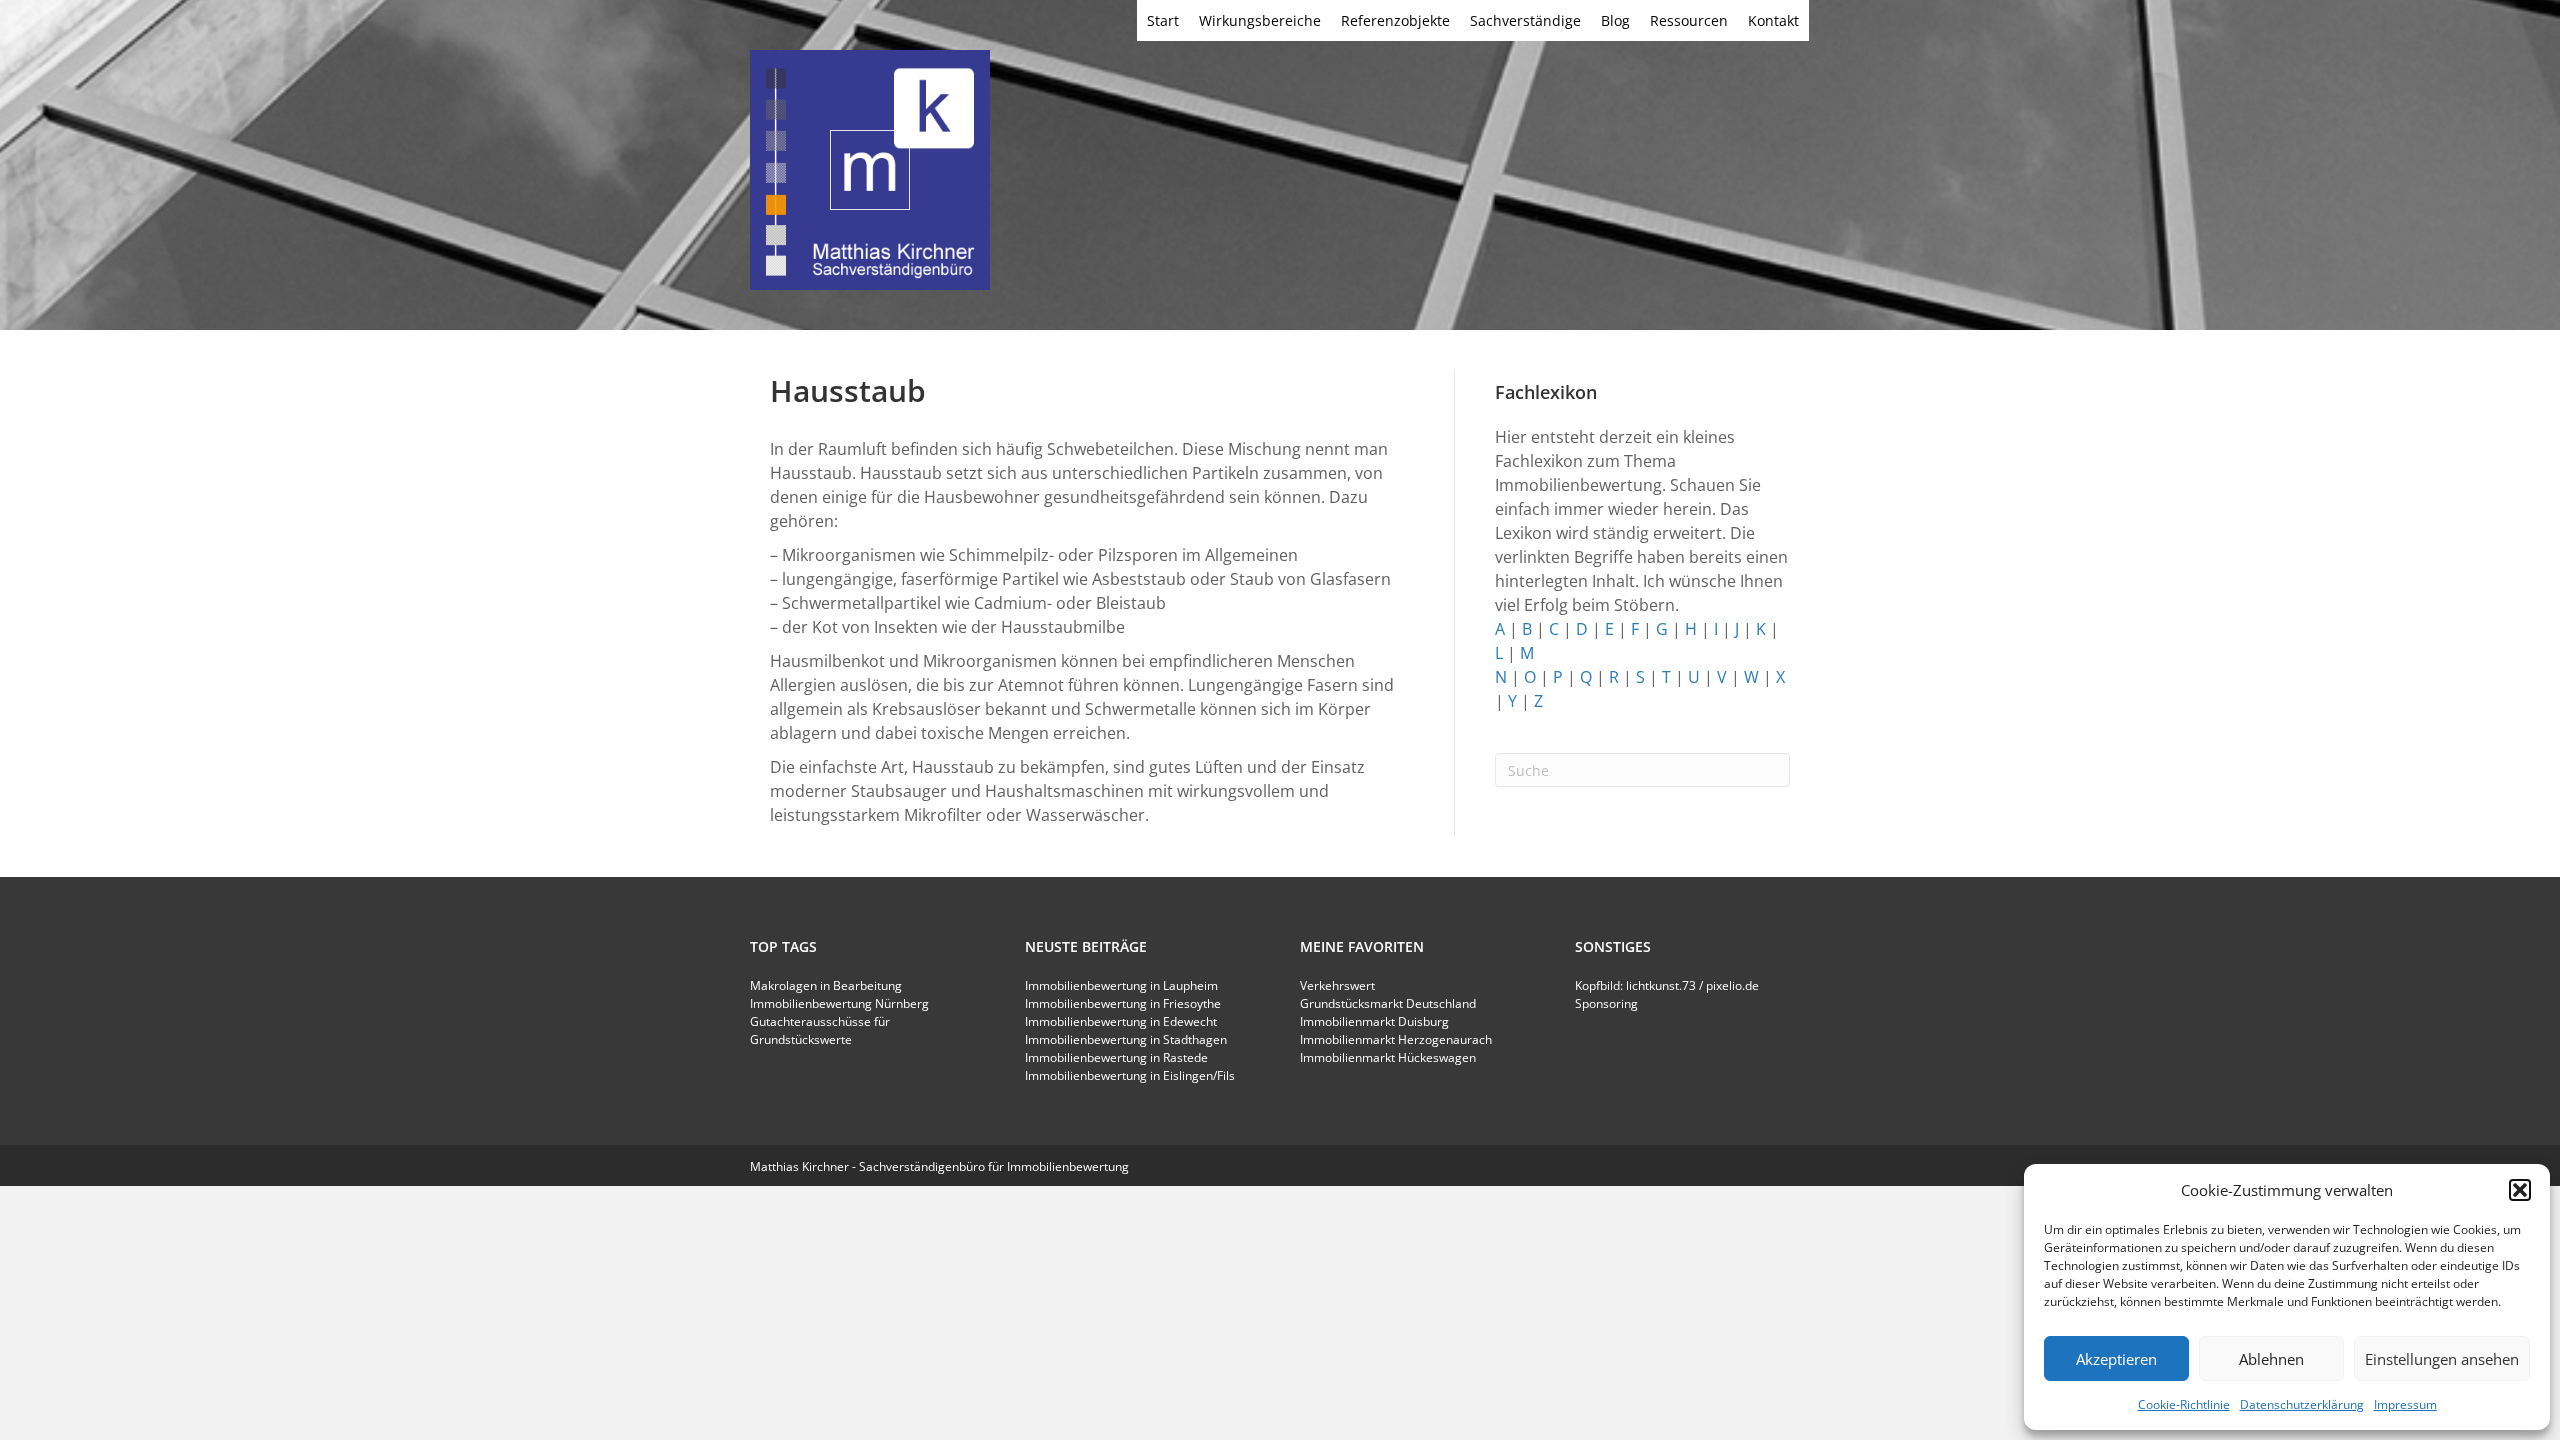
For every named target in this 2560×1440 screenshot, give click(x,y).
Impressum (2405, 1404)
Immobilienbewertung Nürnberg (839, 1003)
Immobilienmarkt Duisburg (1374, 1021)
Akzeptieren (2116, 1359)
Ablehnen (2271, 1359)
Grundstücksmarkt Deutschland (1388, 1003)
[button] (2520, 1190)
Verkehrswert (1337, 985)
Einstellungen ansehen (2442, 1359)
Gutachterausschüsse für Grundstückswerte (820, 1030)
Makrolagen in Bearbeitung (826, 985)
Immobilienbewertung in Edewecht (1121, 1021)
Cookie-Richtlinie (2184, 1404)
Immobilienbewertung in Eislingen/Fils (1130, 1075)
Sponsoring (1606, 1003)
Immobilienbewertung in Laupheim (1121, 985)
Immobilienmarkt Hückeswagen (1388, 1057)
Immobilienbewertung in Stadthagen (1126, 1039)
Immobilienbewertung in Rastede (1116, 1057)
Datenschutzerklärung (2302, 1404)
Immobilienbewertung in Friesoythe (1123, 1003)
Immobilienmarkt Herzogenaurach (1396, 1039)
